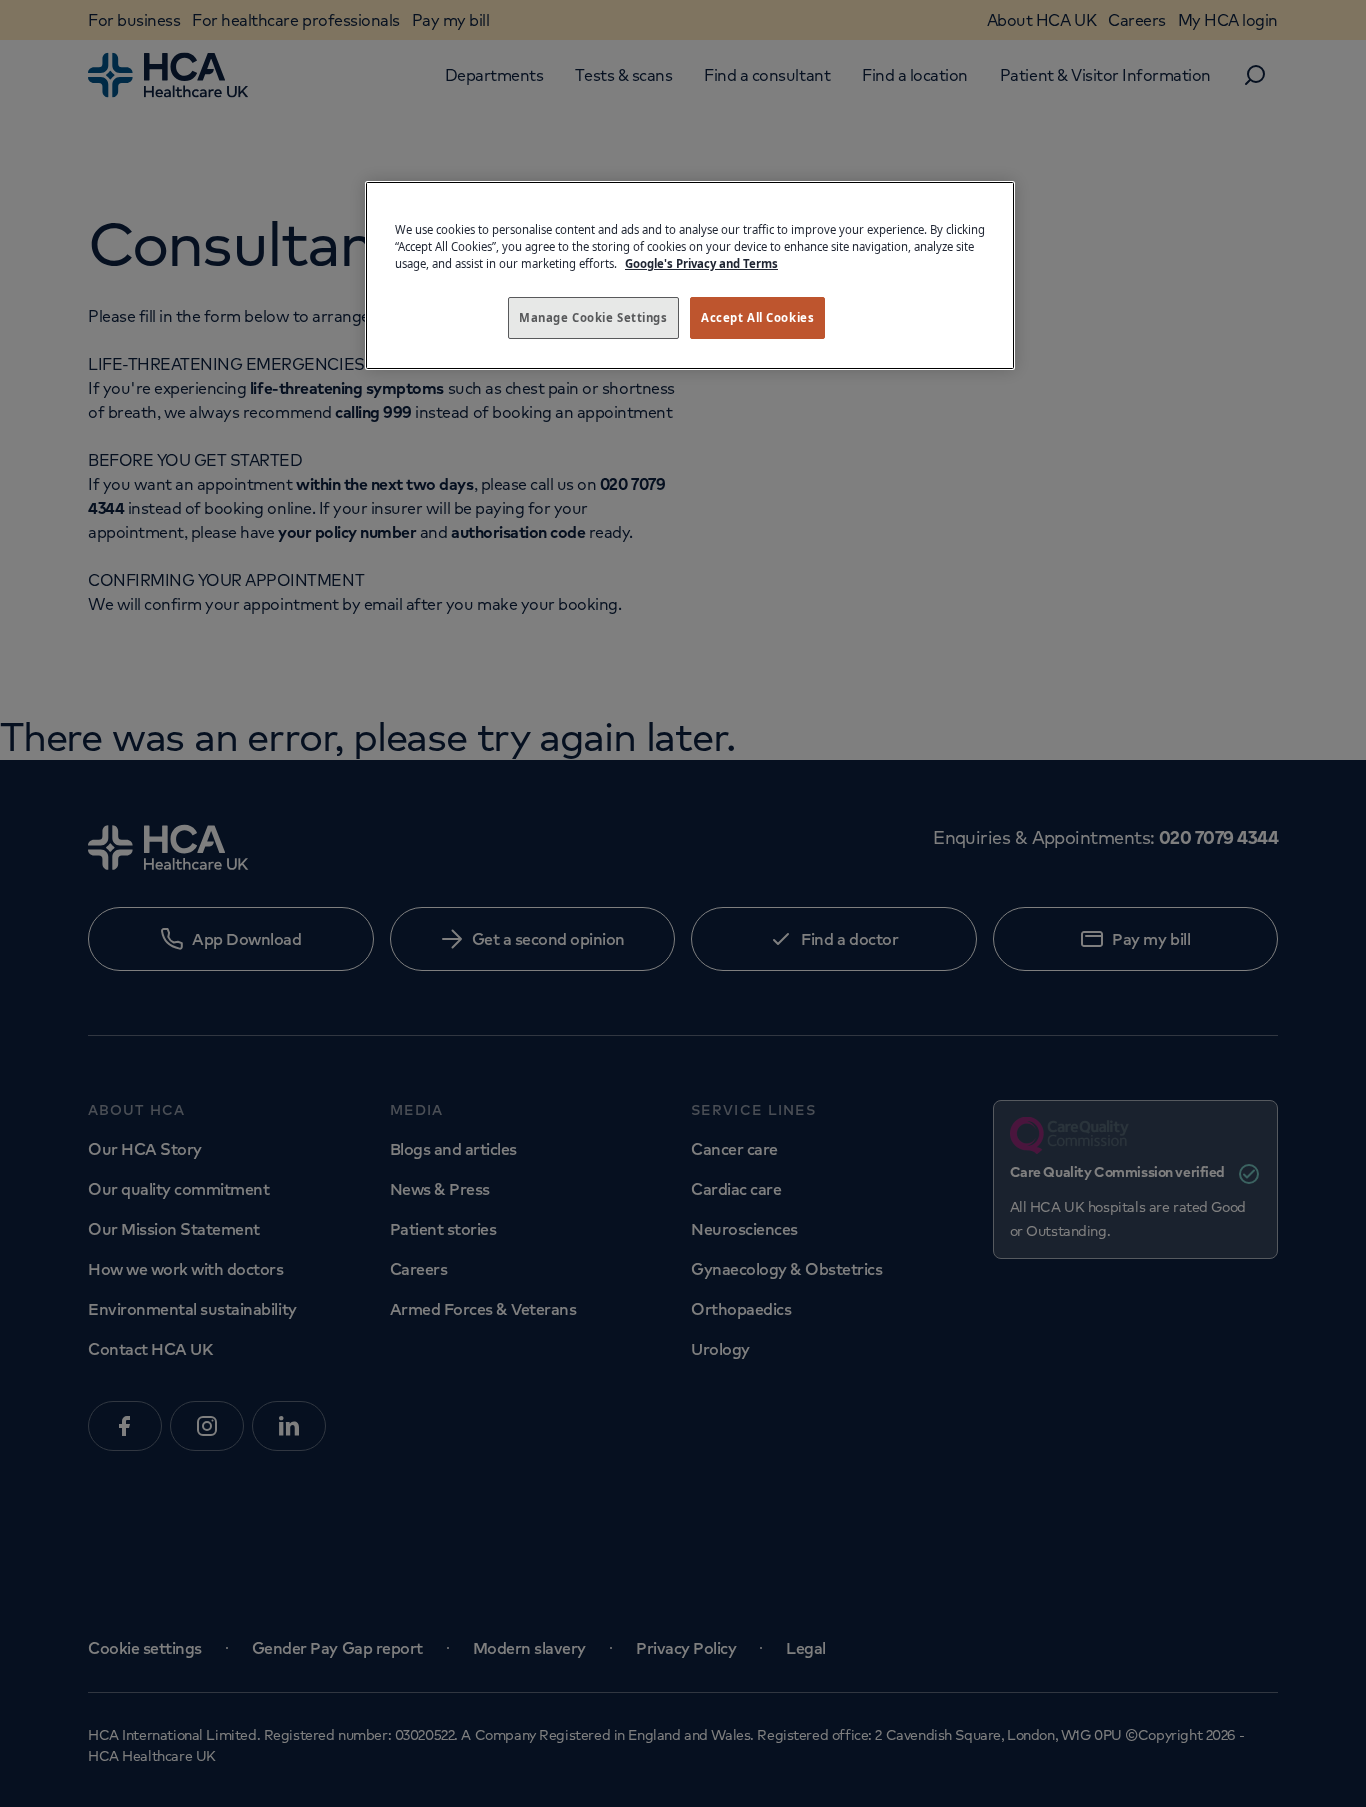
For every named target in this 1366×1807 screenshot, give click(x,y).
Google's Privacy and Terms (701, 263)
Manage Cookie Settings (593, 317)
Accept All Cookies (757, 317)
